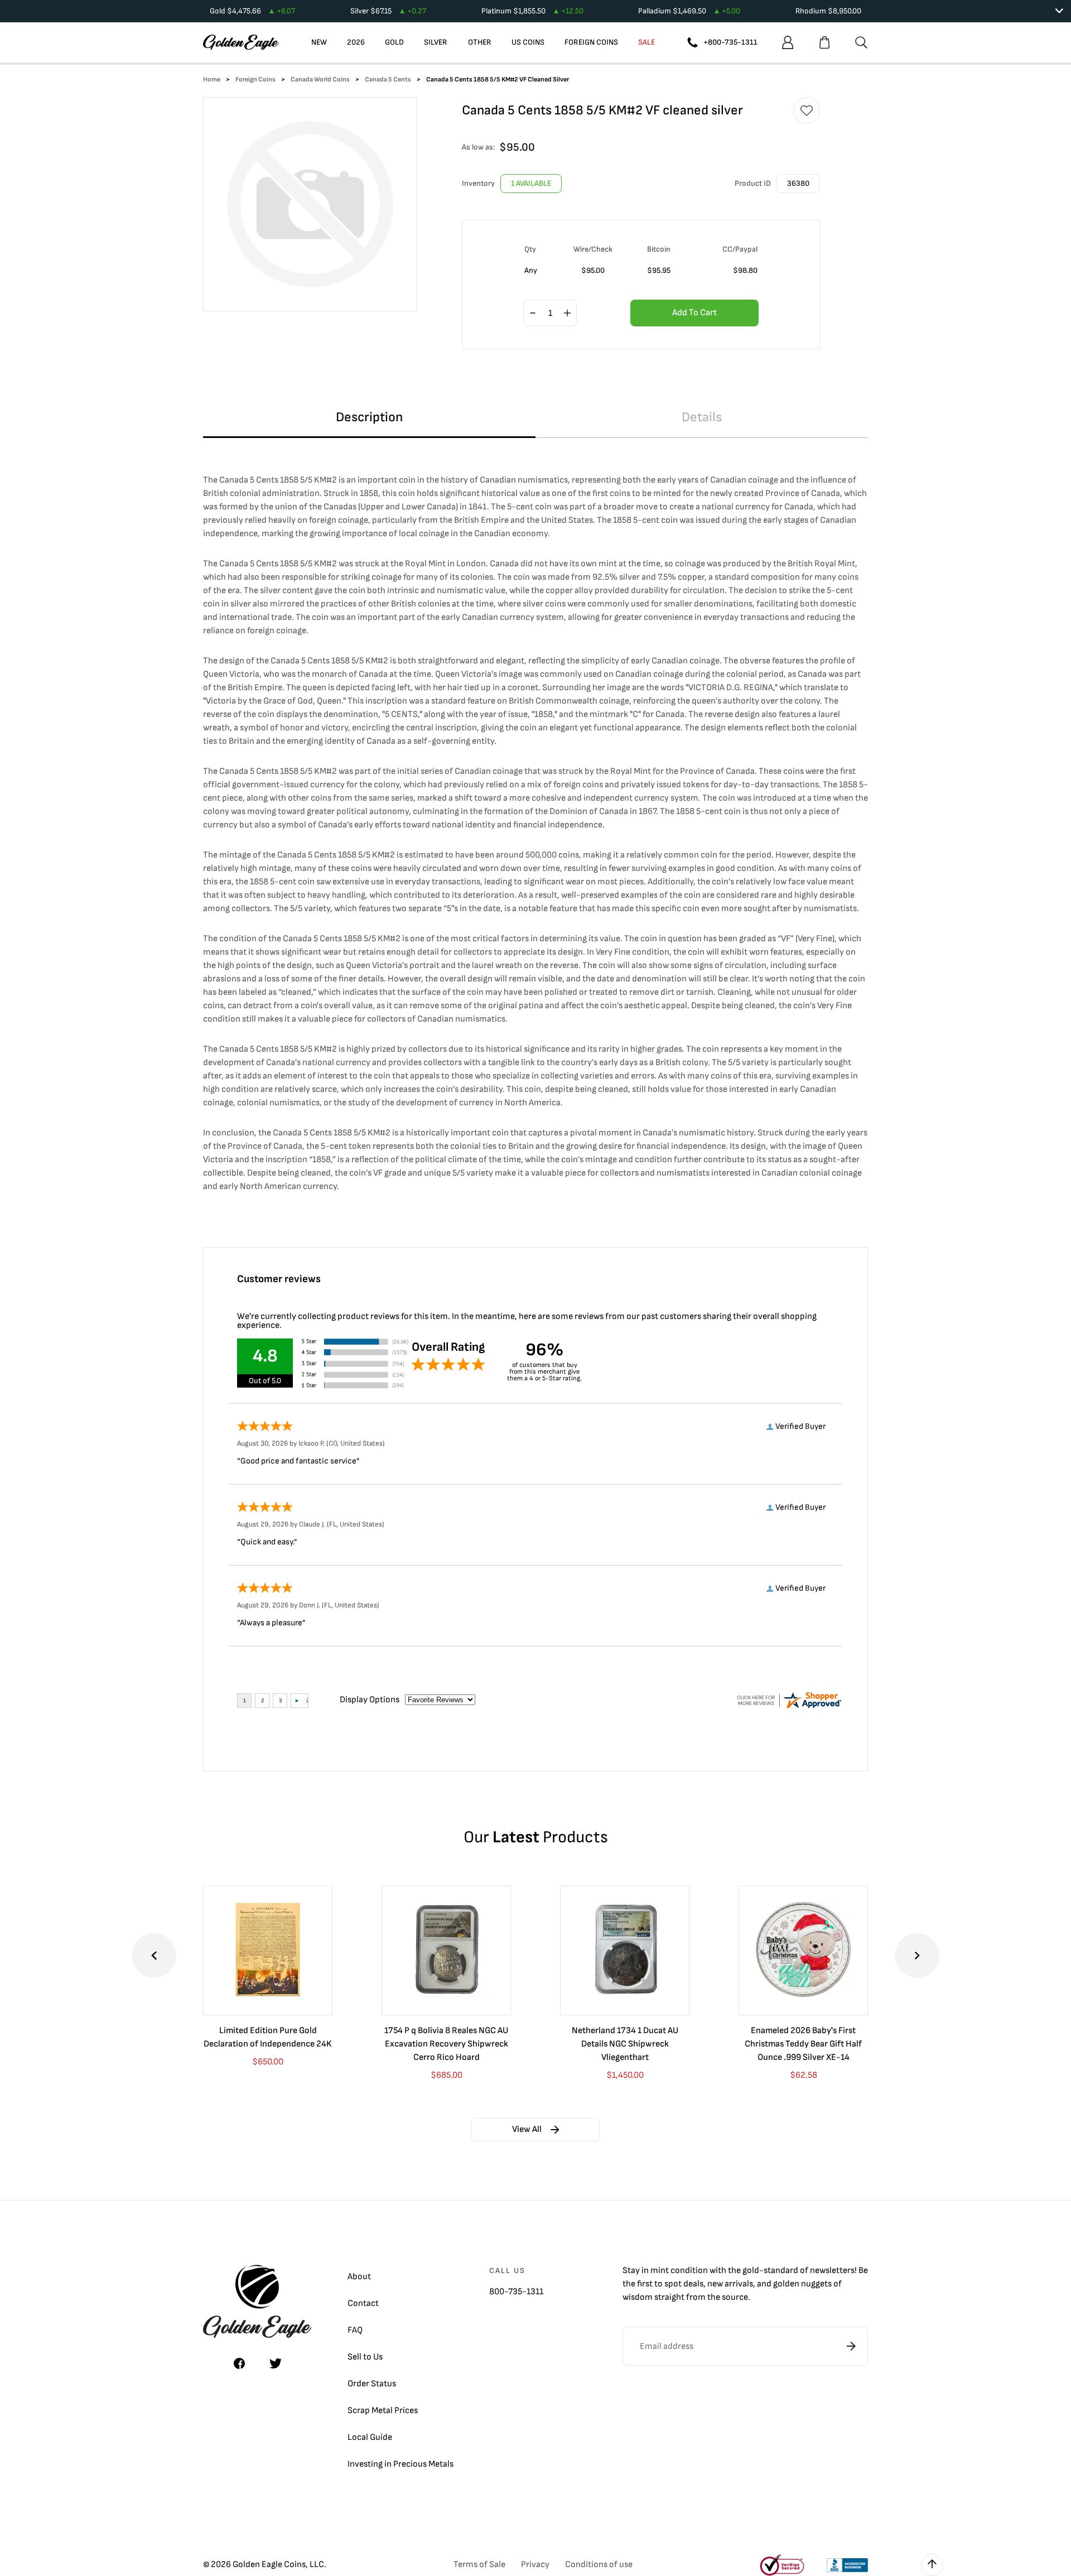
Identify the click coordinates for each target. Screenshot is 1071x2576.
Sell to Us (365, 2357)
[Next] (917, 1956)
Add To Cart (694, 313)
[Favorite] (807, 110)
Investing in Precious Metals (401, 2464)
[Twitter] (276, 2363)
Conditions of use (599, 2565)
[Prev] (154, 1956)
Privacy (535, 2565)
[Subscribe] (851, 2346)
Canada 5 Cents (388, 80)
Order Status (372, 2384)
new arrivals (730, 2284)
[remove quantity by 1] (533, 314)
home (212, 80)
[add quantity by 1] (567, 314)
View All (527, 2129)
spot (673, 2284)
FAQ (355, 2330)
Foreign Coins (255, 80)
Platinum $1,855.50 (532, 11)
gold (751, 2271)
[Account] (788, 42)
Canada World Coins (320, 80)
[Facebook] (239, 2363)
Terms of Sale (479, 2565)
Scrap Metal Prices (383, 2411)
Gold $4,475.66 (252, 11)
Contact (363, 2303)
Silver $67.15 (388, 11)
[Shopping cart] (824, 42)
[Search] (861, 42)
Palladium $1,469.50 (689, 11)
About (359, 2277)
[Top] (932, 2565)
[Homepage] (241, 42)
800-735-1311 (516, 2292)
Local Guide (370, 2437)
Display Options (370, 1700)
